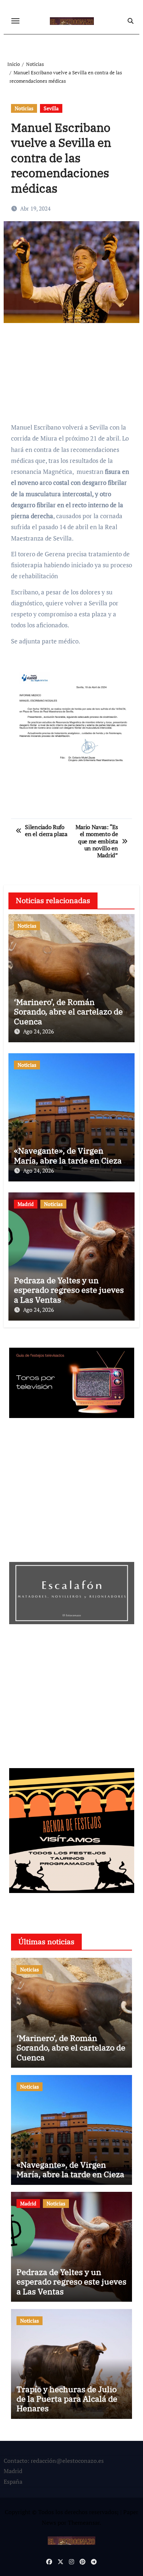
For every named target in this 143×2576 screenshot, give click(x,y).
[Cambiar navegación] (15, 21)
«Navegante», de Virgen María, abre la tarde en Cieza (68, 1155)
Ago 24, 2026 (38, 1031)
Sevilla (51, 108)
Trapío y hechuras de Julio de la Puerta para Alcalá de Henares (67, 2399)
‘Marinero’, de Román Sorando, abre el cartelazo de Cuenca (68, 1012)
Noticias (24, 108)
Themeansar (84, 2523)
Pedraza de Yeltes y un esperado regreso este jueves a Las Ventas (69, 1290)
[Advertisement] (73, 376)
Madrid (26, 1204)
